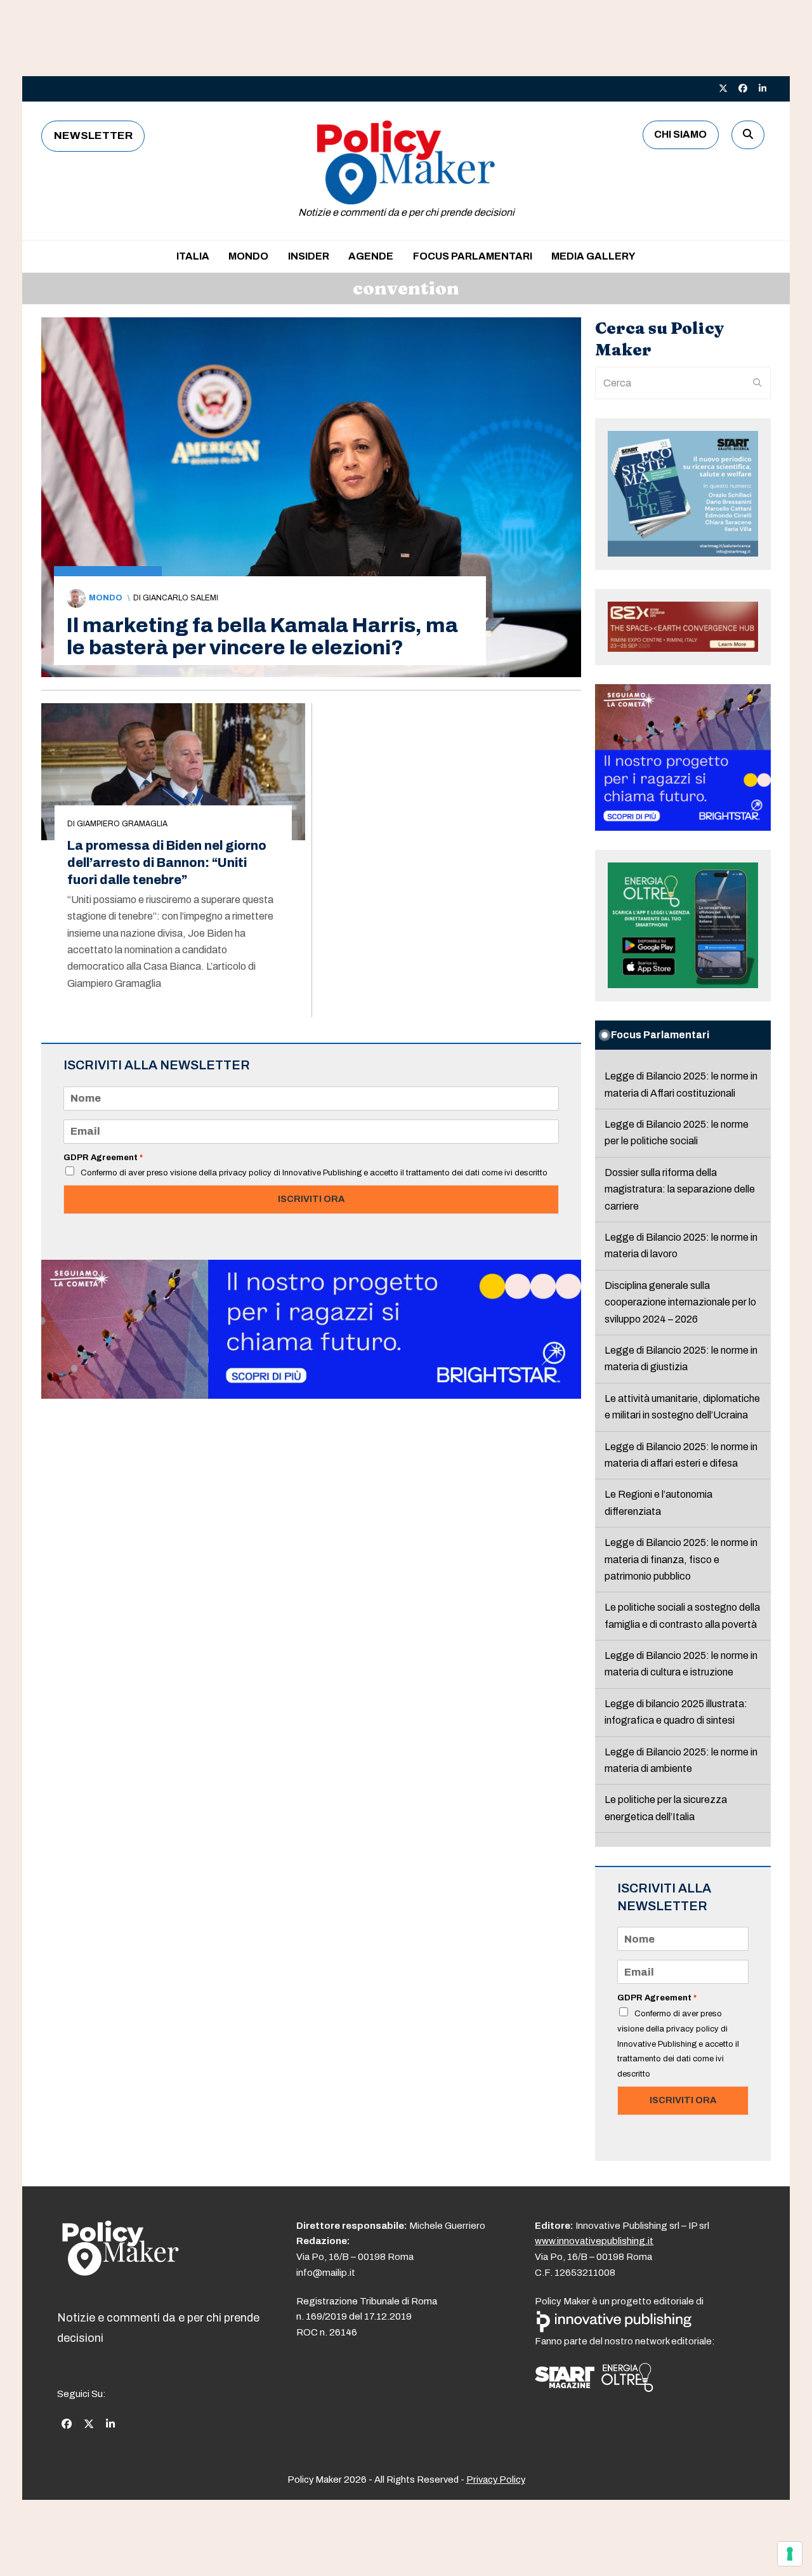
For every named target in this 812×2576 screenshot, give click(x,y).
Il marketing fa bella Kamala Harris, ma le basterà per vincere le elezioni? (262, 637)
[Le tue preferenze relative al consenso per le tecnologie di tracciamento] (790, 2554)
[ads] (311, 1395)
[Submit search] (757, 383)
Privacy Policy (496, 2480)
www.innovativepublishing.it (594, 2241)
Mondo (106, 598)
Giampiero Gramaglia (122, 824)
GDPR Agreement (103, 1158)
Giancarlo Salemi (180, 598)
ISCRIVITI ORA (311, 1199)
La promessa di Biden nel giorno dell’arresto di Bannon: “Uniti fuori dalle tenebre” (167, 863)
